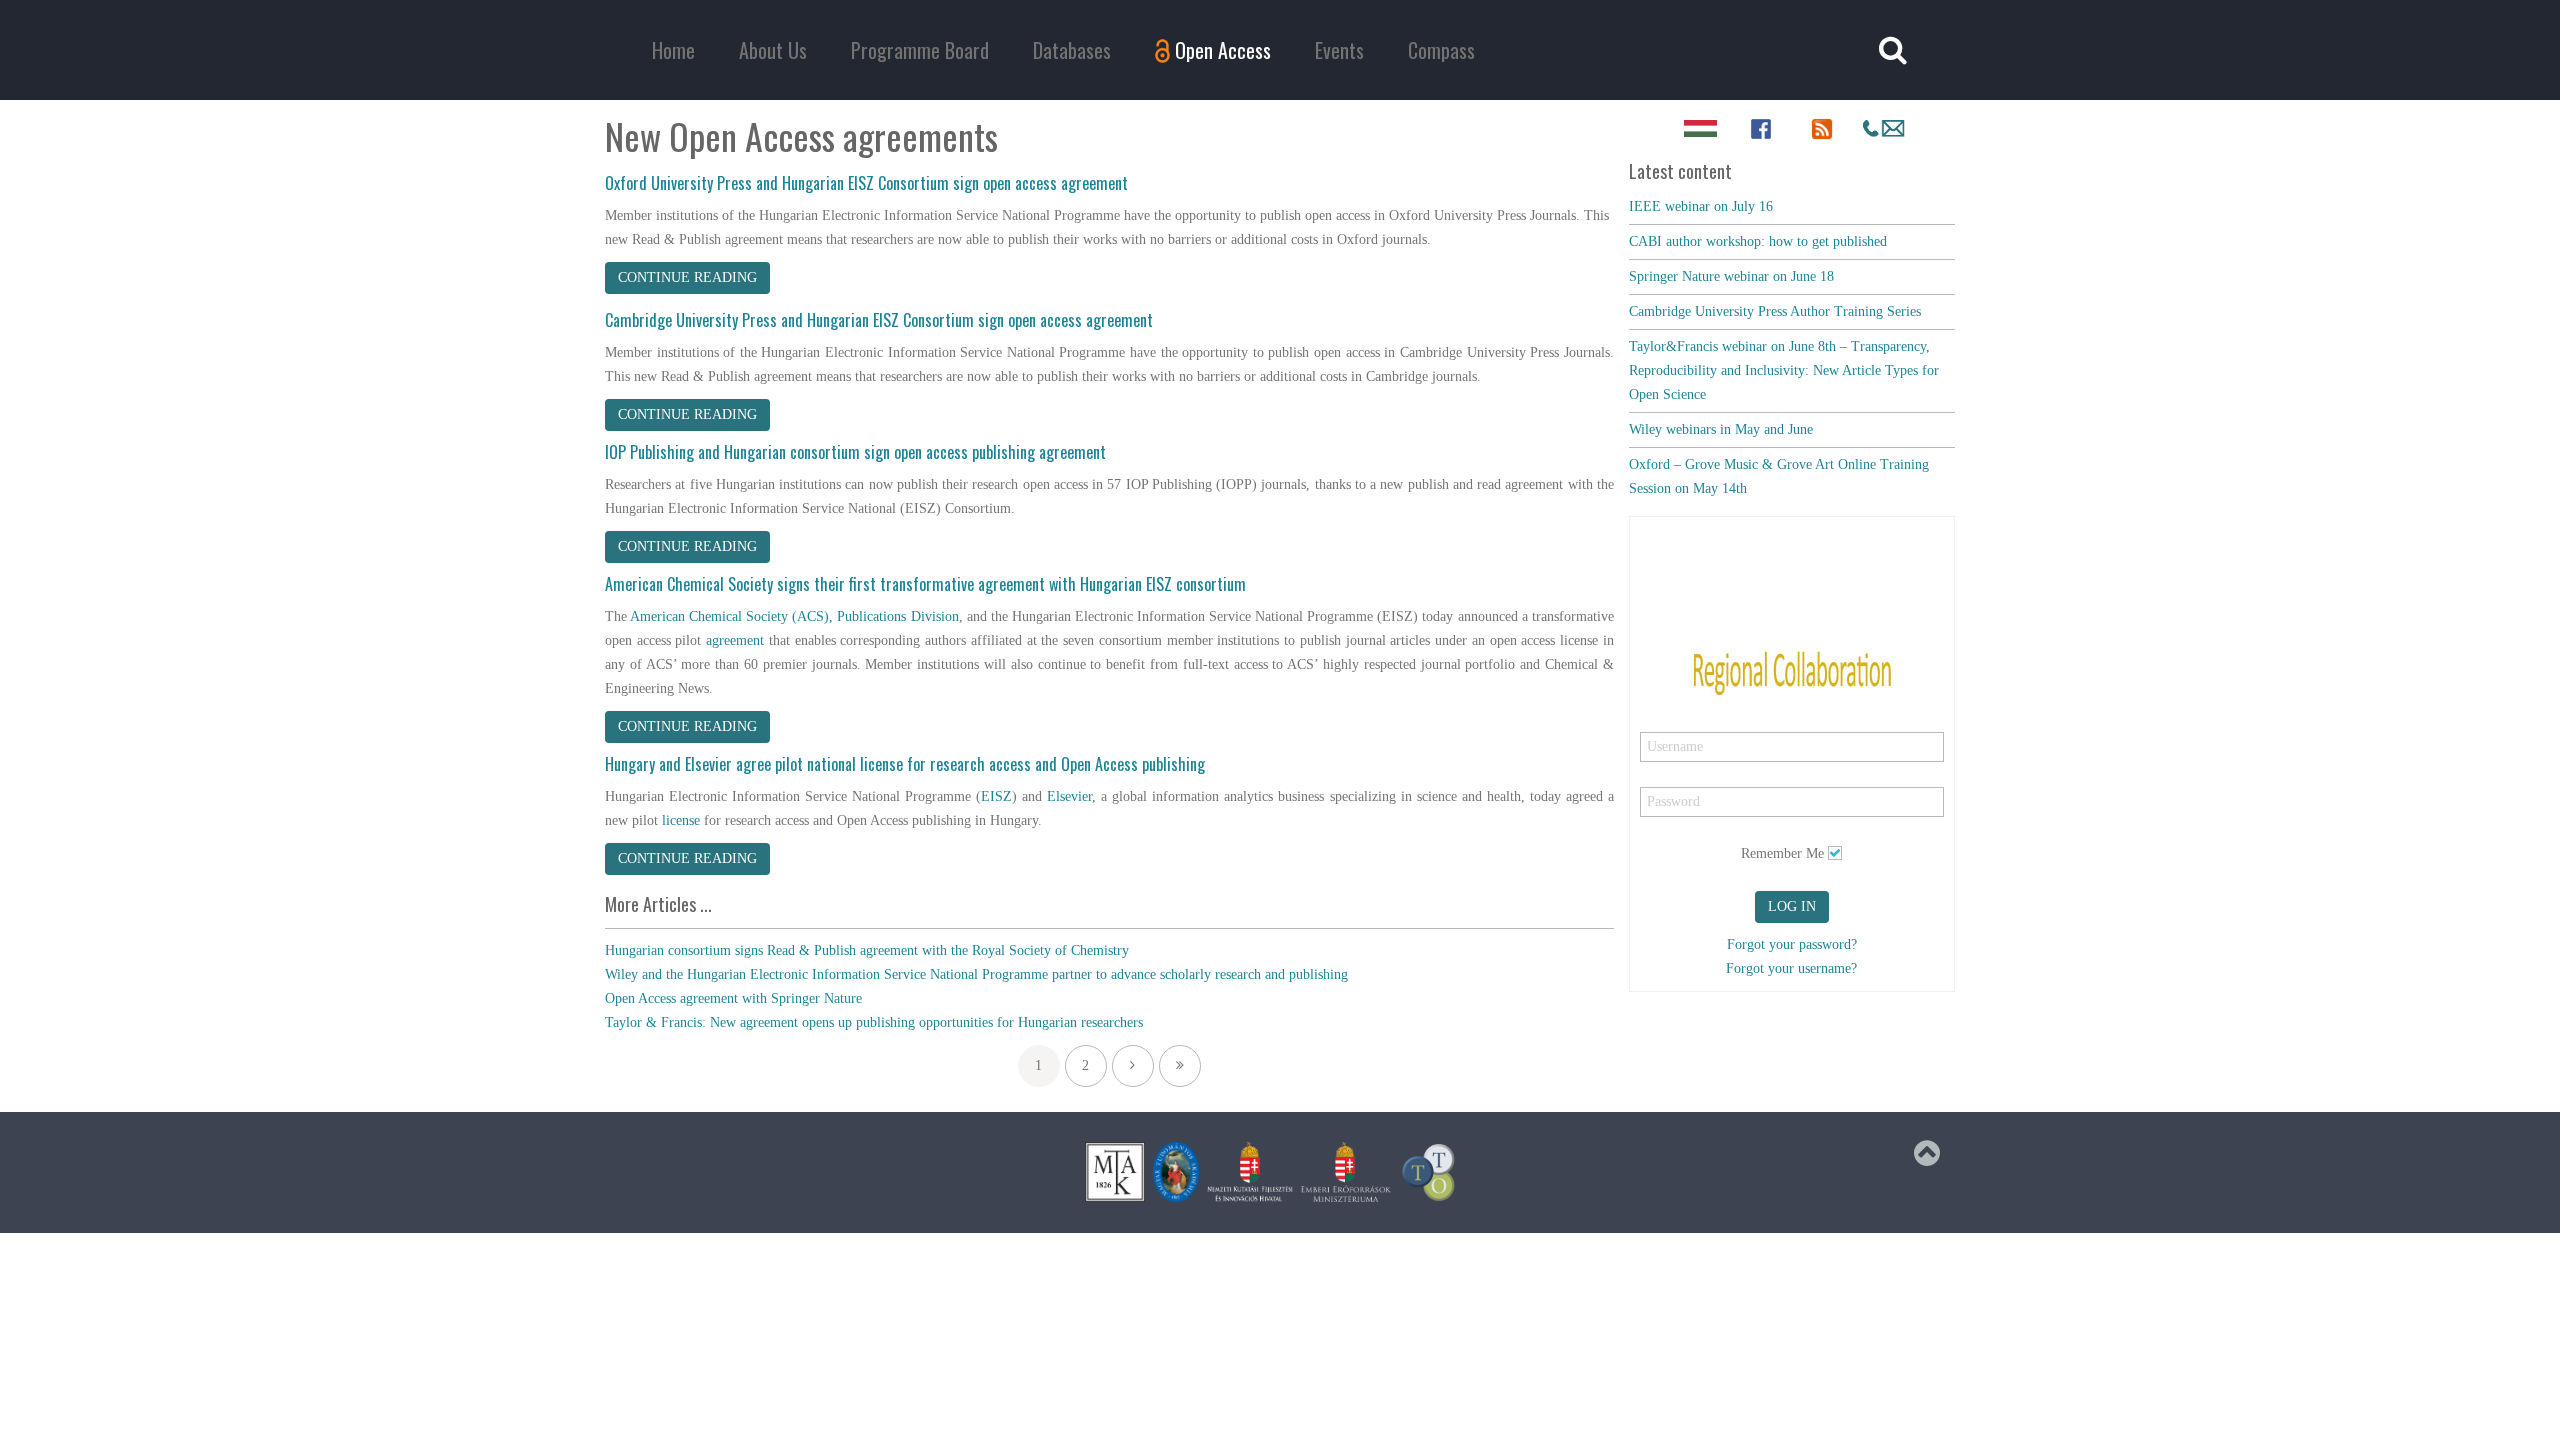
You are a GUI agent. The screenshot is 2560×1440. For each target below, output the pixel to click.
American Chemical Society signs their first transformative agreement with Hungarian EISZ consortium (925, 584)
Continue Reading (687, 277)
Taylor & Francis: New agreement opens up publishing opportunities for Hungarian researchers (874, 1022)
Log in (1792, 906)
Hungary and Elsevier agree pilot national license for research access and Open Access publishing (905, 764)
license (681, 820)
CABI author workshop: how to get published (1758, 241)
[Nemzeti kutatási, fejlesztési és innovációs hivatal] (1250, 1171)
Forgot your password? (1792, 944)
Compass (1441, 50)
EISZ (996, 796)
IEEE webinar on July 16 (1701, 206)
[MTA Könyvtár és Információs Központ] (1115, 1171)
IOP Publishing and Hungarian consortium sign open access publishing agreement (855, 452)
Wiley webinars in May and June (1721, 429)
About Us (773, 50)
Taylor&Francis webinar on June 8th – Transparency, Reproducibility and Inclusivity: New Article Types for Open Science (1784, 370)
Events (1339, 50)
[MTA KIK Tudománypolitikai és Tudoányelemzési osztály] (1429, 1171)
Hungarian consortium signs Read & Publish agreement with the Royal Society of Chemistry (867, 950)
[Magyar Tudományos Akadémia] (1176, 1171)
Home (673, 50)
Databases (1072, 50)
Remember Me (1782, 853)
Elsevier (1069, 796)
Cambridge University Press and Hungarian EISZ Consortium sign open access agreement (879, 320)
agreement (737, 640)
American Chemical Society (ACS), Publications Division (794, 616)
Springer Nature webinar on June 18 (1731, 276)
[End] (1180, 1066)
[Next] (1133, 1066)
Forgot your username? (1791, 968)
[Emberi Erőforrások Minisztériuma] (1346, 1171)
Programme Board (920, 50)
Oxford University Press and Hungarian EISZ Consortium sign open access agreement (866, 183)
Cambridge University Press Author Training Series (1775, 311)
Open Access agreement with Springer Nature (733, 998)
